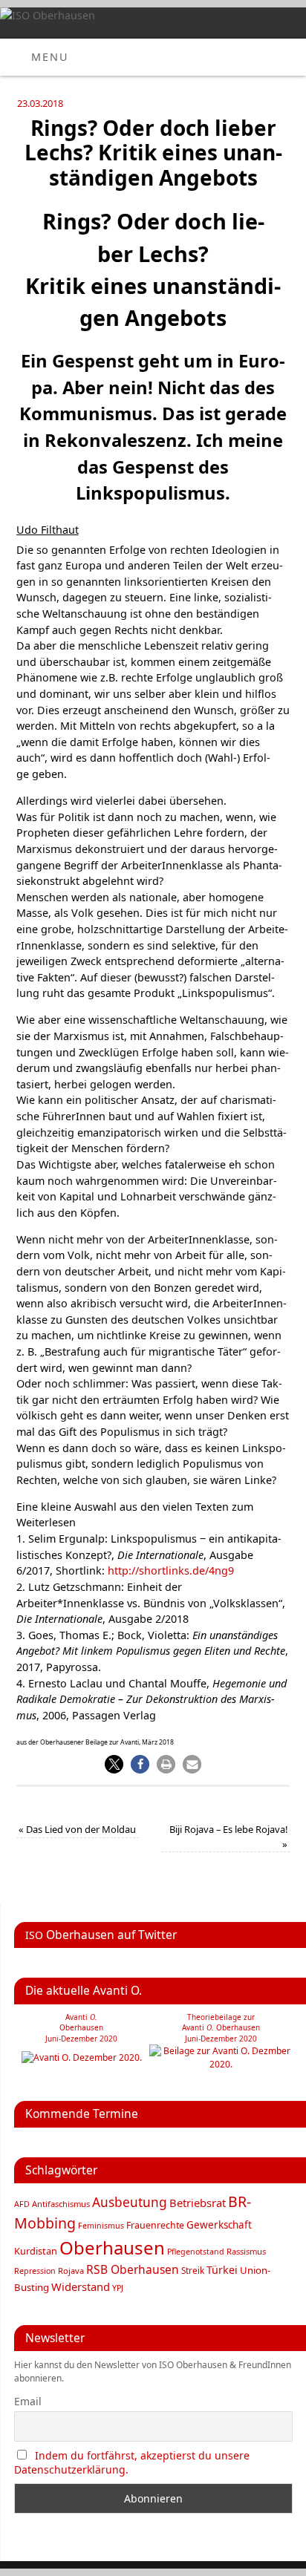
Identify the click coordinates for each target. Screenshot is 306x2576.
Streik (193, 2270)
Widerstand (81, 2286)
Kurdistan (36, 2251)
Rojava (71, 2271)
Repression (35, 2271)
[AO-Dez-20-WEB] (82, 2057)
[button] (114, 1764)
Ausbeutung (130, 2202)
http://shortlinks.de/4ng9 (171, 1570)
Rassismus (246, 2251)
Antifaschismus (61, 2204)
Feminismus (101, 2226)
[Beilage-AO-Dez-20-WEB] (221, 2064)
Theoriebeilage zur (221, 2017)
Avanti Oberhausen (221, 2027)
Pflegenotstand (196, 2252)
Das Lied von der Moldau (77, 1829)
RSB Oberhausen (133, 2269)
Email (28, 2401)
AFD (22, 2204)
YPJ (118, 2288)
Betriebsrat (198, 2203)
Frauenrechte (155, 2225)
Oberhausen (112, 2248)
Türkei (222, 2270)
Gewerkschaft (219, 2225)
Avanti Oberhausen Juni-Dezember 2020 (81, 2028)
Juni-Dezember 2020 (221, 2039)
